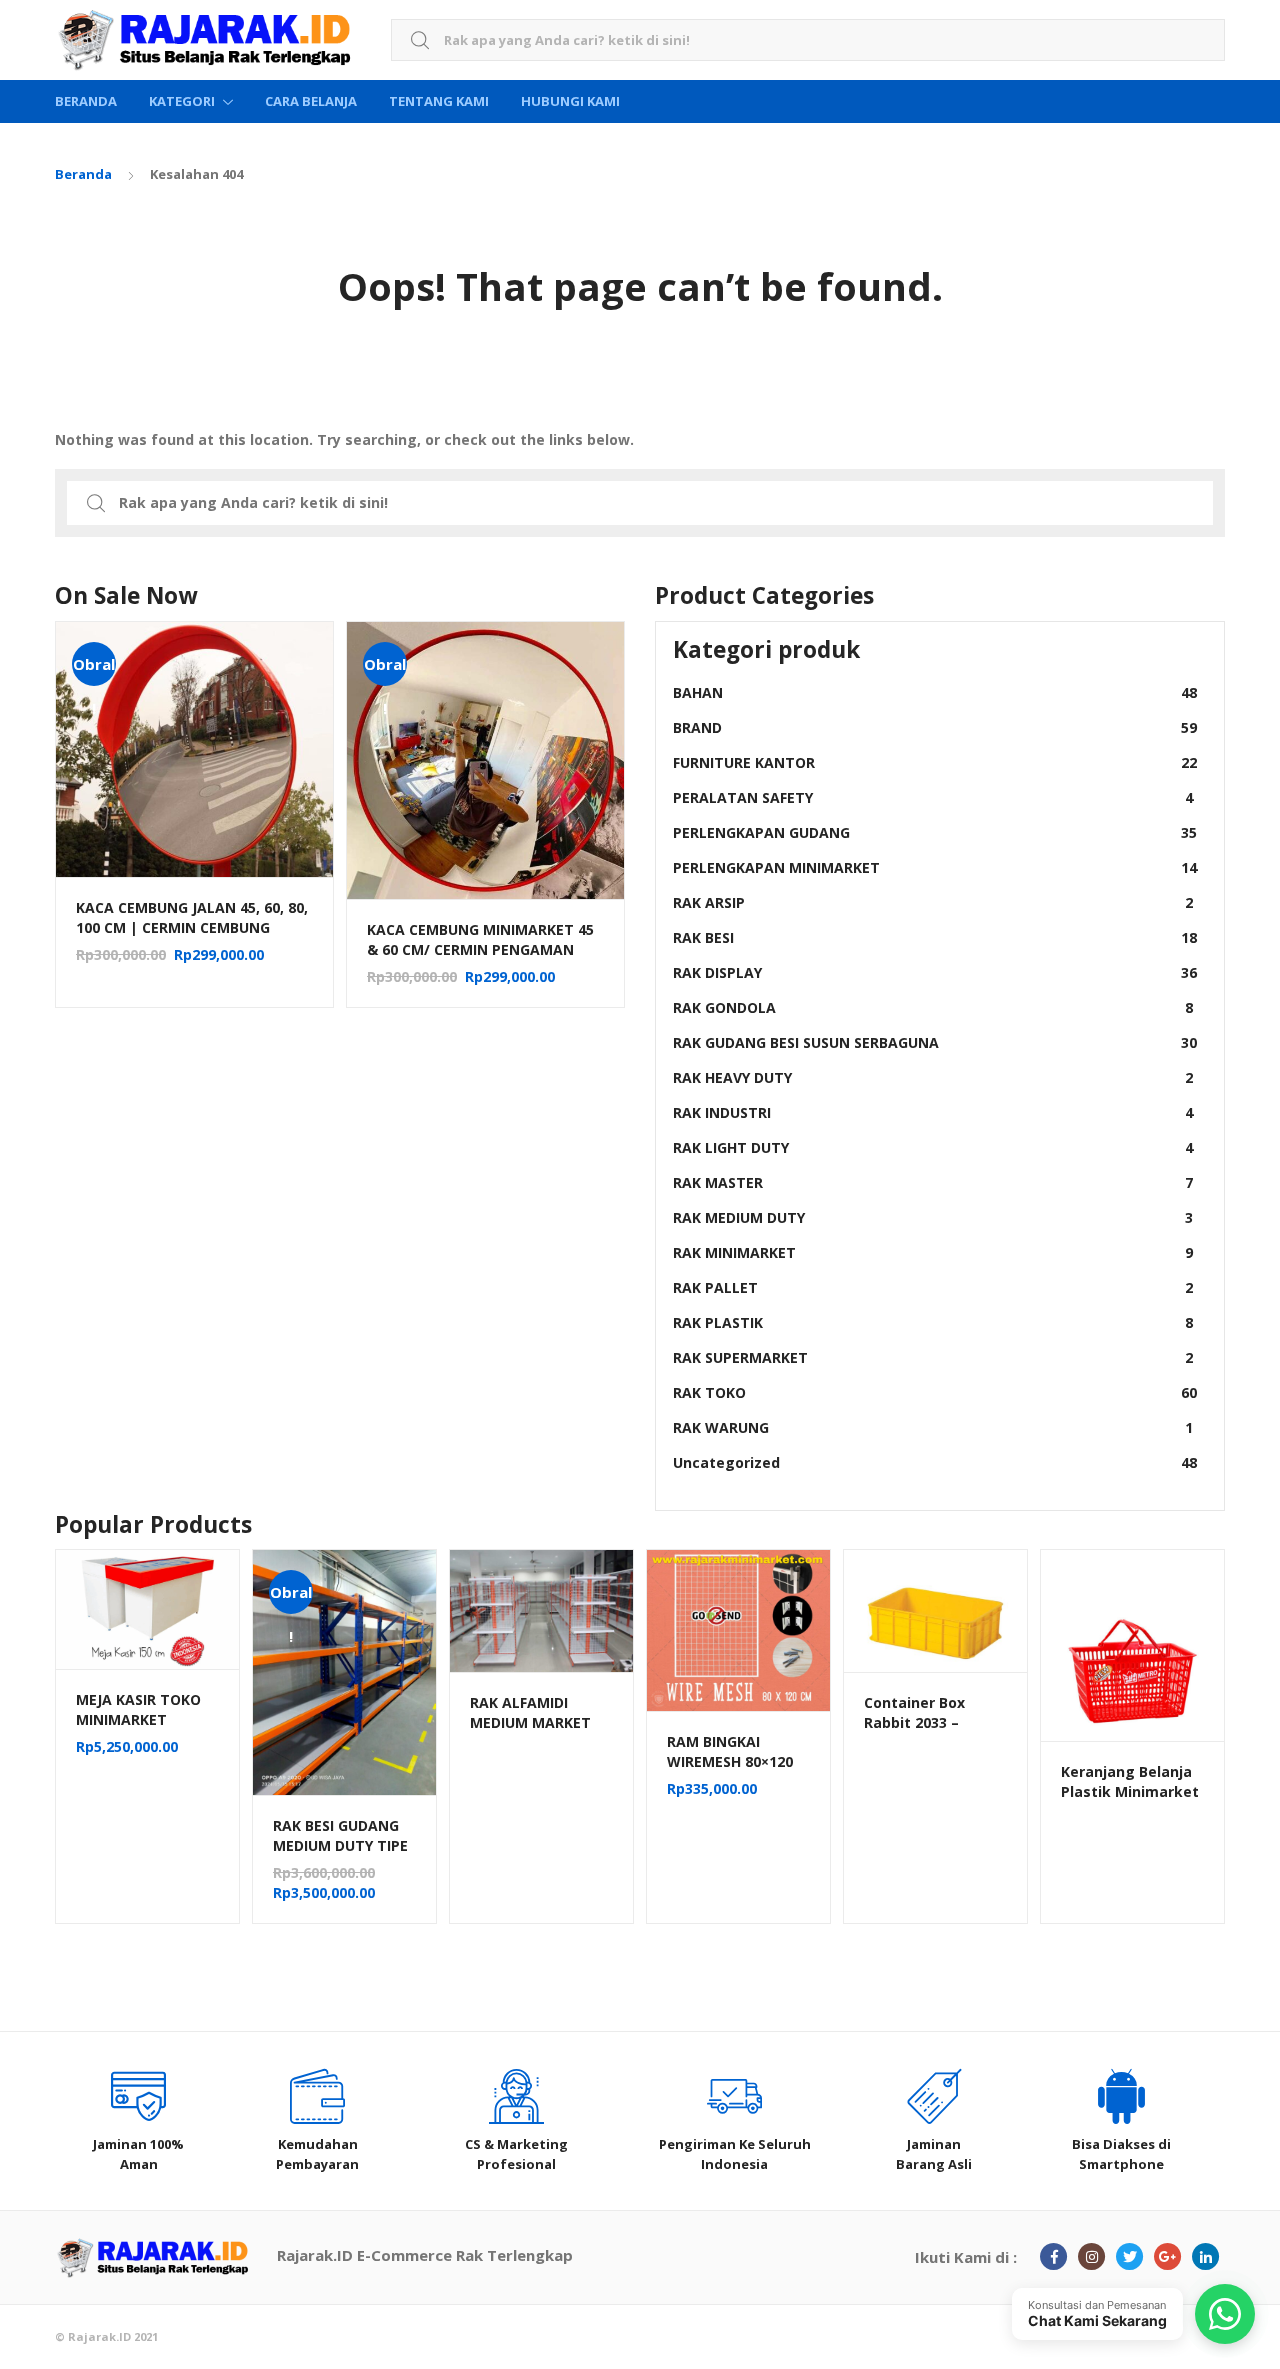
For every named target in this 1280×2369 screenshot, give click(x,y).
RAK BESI (935, 937)
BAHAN (935, 692)
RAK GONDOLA (933, 1007)
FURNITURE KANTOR (935, 762)
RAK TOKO (935, 1392)
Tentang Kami (439, 101)
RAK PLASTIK (933, 1322)
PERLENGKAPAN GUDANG (935, 832)
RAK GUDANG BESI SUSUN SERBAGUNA (935, 1042)
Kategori (182, 101)
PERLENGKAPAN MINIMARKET (935, 867)
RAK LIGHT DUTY (933, 1147)
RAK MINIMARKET (933, 1252)
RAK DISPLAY (935, 972)
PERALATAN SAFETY (933, 797)
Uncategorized (935, 1462)
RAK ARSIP (933, 902)
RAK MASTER (933, 1182)
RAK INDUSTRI (933, 1112)
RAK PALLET (933, 1287)
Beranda (86, 101)
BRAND (935, 727)
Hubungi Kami (570, 101)
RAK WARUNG (933, 1427)
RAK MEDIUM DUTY (933, 1217)
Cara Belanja (311, 101)
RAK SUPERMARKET (933, 1357)
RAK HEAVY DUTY (933, 1077)
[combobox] (808, 40)
